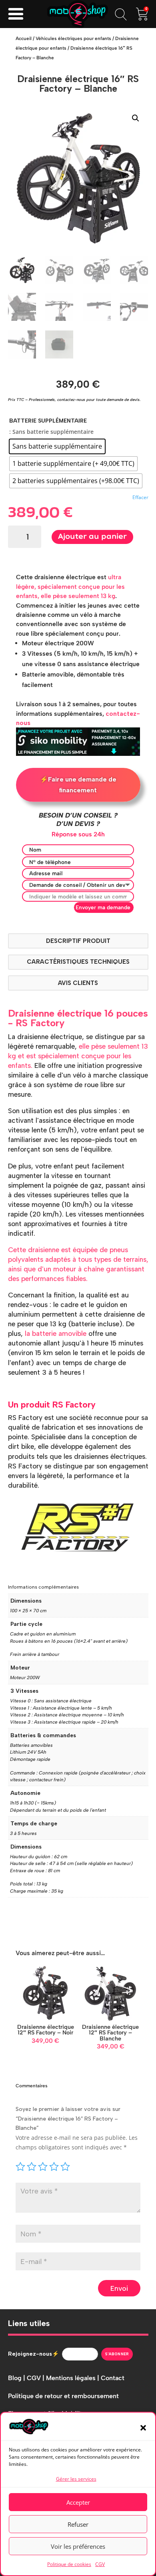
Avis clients (78, 983)
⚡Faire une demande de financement (78, 785)
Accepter (78, 2502)
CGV (100, 2564)
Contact (113, 2378)
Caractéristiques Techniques (78, 962)
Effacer (140, 497)
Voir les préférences (78, 2546)
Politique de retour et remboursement (63, 2396)
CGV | (36, 2378)
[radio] (57, 446)
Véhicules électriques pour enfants (73, 38)
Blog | (17, 2378)
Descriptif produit (78, 941)
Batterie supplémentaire (48, 421)
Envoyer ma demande (103, 907)
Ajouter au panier (92, 537)
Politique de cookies (69, 2564)
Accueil (24, 38)
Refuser (78, 2524)
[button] (143, 2428)
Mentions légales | (73, 2378)
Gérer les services (76, 2479)
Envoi (119, 2288)
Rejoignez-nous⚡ (33, 2354)
